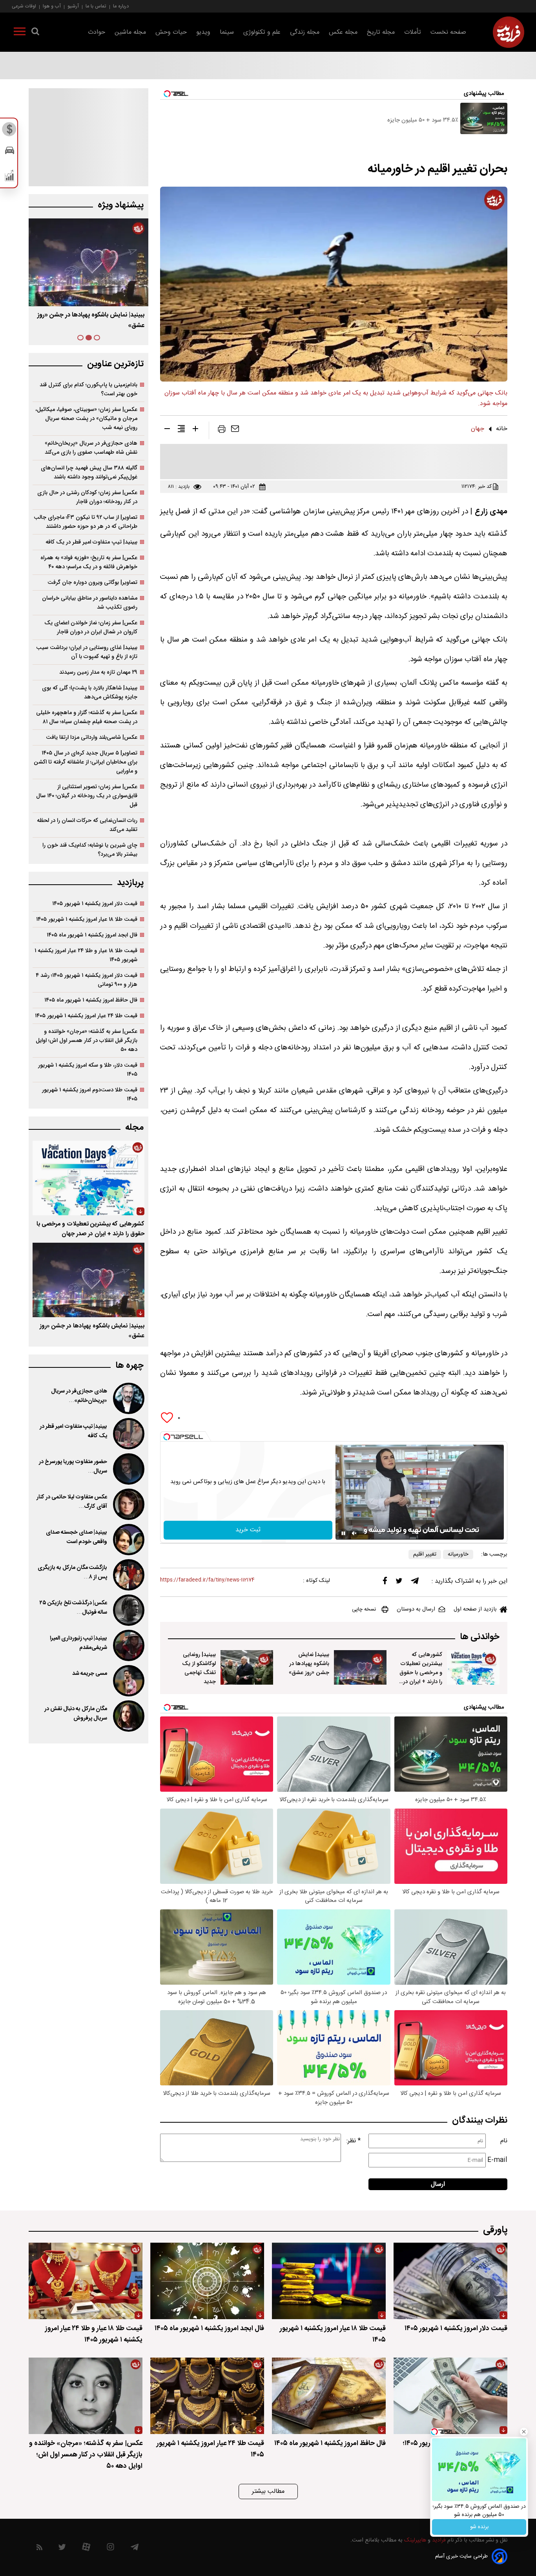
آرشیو (73, 6)
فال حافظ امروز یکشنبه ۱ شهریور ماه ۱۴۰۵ (91, 1000)
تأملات (413, 32)
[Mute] (354, 1533)
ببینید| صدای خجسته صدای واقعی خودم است (77, 1537)
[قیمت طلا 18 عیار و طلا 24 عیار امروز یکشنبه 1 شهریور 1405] (86, 2281)
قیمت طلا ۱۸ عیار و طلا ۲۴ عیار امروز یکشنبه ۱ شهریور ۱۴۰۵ (86, 955)
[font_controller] (195, 430)
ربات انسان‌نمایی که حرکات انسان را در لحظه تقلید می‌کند (87, 825)
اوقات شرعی (24, 6)
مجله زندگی (305, 32)
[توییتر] (399, 1583)
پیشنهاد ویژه (121, 205)
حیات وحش (171, 32)
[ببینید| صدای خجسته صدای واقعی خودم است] (128, 1540)
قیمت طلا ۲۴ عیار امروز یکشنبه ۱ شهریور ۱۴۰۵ (86, 1016)
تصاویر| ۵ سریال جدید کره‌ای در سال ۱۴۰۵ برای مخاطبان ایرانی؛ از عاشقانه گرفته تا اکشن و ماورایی (86, 762)
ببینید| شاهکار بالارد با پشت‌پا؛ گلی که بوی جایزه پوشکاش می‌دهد (90, 693)
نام (504, 2141)
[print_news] (222, 431)
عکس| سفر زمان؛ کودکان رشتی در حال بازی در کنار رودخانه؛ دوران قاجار (87, 497)
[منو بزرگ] (20, 33)
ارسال (438, 2184)
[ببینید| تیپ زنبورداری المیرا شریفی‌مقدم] (128, 1645)
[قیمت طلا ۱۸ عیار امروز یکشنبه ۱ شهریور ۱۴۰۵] (329, 2281)
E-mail (497, 2160)
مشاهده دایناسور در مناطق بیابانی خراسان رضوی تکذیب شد (90, 603)
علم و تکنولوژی (262, 32)
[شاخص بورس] (10, 177)
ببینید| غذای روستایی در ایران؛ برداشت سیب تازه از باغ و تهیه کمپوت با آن (87, 652)
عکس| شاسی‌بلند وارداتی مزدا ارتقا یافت (92, 737)
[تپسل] (167, 1437)
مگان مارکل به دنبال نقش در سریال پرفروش (76, 1714)
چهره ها (129, 1366)
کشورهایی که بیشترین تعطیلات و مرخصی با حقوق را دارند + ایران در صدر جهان (421, 1673)
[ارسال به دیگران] (235, 431)
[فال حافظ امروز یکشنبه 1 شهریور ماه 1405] (329, 2396)
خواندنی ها (480, 1637)
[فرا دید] (509, 32)
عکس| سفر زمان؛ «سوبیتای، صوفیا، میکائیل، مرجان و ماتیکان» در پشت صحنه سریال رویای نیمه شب (86, 419)
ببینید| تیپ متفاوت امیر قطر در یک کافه (91, 542)
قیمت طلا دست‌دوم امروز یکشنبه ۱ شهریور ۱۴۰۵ (90, 1094)
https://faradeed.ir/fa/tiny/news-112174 (207, 1580)
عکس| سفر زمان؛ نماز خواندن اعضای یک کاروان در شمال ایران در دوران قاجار (91, 627)
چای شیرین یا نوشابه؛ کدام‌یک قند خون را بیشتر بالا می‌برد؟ (90, 850)
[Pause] (343, 1533)
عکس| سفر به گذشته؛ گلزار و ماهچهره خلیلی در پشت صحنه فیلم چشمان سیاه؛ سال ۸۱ (87, 717)
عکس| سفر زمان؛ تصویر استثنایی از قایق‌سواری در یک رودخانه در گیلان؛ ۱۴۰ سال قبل (87, 796)
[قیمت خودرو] (10, 152)
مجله (134, 1128)
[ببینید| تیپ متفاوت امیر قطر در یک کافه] (128, 1434)
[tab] (97, 338)
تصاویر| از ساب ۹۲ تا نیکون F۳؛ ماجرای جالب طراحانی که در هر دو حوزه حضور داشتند (86, 522)
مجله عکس (343, 32)
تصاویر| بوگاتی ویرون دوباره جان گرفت (92, 583)
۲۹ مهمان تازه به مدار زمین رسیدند (98, 672)
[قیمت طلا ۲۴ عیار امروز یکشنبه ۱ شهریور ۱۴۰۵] (207, 2396)
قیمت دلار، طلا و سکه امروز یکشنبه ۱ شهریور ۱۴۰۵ (88, 1070)
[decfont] (167, 430)
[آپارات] (86, 2549)
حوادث (97, 32)
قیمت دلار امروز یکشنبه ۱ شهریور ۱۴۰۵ (95, 904)
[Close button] (524, 2432)
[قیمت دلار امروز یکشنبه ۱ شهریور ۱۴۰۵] (450, 2281)
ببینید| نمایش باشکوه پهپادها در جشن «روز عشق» (309, 1664)
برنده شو (479, 2527)
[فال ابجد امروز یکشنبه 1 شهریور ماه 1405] (207, 2281)
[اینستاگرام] (110, 2549)
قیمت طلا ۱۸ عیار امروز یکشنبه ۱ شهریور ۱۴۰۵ (87, 919)
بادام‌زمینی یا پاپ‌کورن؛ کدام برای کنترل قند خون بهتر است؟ (88, 389)
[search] (35, 33)
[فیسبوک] (385, 1583)
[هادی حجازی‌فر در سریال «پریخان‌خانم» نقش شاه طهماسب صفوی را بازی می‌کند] (128, 1398)
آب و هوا (52, 6)
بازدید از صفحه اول (475, 1609)
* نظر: (354, 2141)
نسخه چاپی (364, 1609)
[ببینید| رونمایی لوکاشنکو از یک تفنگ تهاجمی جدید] (247, 1667)
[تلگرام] (415, 1583)
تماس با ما (96, 6)
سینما (227, 32)
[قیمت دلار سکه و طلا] (10, 131)
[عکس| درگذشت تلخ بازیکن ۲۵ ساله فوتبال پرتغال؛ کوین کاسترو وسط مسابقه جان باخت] (128, 1610)
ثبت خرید (248, 1530)
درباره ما (121, 6)
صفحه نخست (448, 32)
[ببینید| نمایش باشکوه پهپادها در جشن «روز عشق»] (360, 1667)
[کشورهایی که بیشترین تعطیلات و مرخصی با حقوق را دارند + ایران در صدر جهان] (473, 1667)
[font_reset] (181, 430)
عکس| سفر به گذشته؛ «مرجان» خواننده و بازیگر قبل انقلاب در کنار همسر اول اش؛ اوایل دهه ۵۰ (87, 1041)
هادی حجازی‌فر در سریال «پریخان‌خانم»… (79, 1396)
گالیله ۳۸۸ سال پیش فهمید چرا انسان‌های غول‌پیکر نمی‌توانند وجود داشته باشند (89, 473)
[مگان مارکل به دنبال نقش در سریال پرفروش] (128, 1716)
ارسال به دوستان (416, 1609)
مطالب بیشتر (268, 2491)
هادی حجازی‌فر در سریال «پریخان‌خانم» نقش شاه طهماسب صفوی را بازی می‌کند (91, 448)
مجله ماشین (130, 32)
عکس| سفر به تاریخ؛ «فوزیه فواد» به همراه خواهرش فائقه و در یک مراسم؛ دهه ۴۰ (89, 562)
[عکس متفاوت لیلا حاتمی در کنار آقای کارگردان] (128, 1504)
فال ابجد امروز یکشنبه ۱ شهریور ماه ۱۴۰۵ (92, 935)
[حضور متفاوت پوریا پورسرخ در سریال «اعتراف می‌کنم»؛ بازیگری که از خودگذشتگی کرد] (128, 1469)
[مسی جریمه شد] (128, 1681)
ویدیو (203, 32)
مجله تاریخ (381, 32)
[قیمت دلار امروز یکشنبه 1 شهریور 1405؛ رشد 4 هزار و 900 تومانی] (450, 2396)
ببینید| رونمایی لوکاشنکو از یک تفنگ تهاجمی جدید (199, 1668)
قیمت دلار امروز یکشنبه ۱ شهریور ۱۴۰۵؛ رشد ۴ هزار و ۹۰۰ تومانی (87, 980)
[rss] (39, 2549)
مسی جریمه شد (90, 1674)
